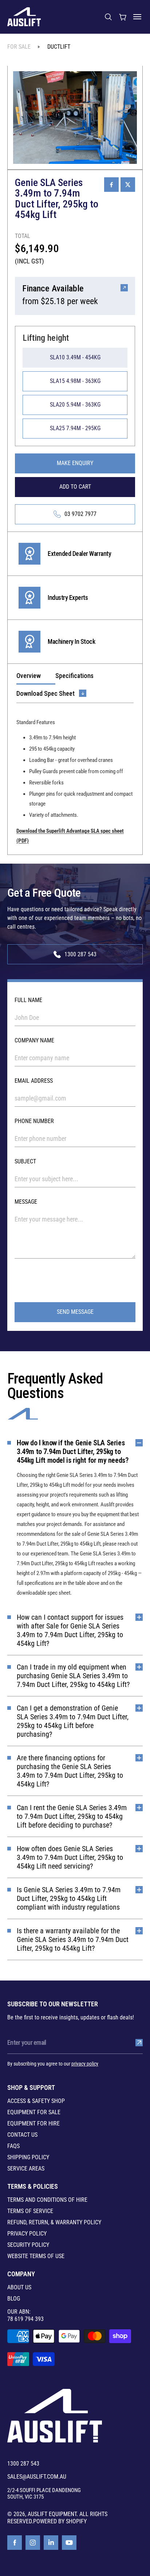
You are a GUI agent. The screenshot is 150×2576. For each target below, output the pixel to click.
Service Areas (26, 2169)
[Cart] (123, 17)
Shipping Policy (28, 2157)
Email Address (34, 1081)
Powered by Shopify (60, 2521)
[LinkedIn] (51, 2543)
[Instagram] (33, 2543)
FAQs (13, 2146)
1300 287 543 (23, 2464)
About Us (19, 2288)
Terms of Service (30, 2211)
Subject (25, 1161)
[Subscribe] (139, 2043)
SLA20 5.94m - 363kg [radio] (75, 405)
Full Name (28, 1000)
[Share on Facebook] (111, 185)
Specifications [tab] (74, 676)
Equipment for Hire (33, 2124)
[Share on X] (128, 185)
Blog (14, 2299)
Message (26, 1202)
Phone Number (34, 1121)
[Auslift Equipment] (24, 17)
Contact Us (22, 2135)
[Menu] (137, 17)
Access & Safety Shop (36, 2101)
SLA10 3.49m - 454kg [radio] (75, 357)
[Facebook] (15, 2543)
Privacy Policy (27, 2234)
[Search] (108, 17)
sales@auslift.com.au (37, 2477)
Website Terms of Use (36, 2256)
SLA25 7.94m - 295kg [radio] (75, 428)
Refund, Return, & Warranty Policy (54, 2222)
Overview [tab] (29, 676)
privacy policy (85, 2064)
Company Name (34, 1040)
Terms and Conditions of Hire (47, 2200)
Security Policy (28, 2245)
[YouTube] (69, 2543)
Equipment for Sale (34, 2112)
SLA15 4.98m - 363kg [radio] (75, 381)
